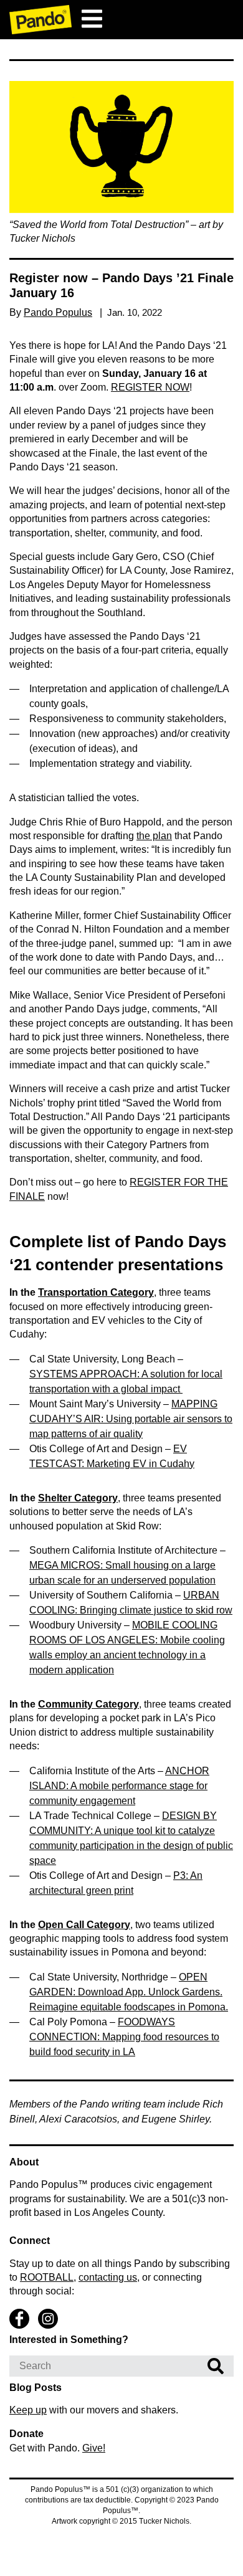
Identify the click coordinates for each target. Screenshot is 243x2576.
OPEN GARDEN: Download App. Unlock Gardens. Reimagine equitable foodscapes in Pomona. (129, 1992)
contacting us (108, 2277)
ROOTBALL (47, 2277)
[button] (121, 147)
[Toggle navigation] (92, 19)
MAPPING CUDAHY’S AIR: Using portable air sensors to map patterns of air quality (131, 1419)
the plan (154, 836)
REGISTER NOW (150, 387)
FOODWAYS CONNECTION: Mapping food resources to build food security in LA (124, 2037)
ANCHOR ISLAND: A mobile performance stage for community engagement (119, 1786)
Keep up (28, 2410)
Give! (94, 2448)
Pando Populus (58, 312)
